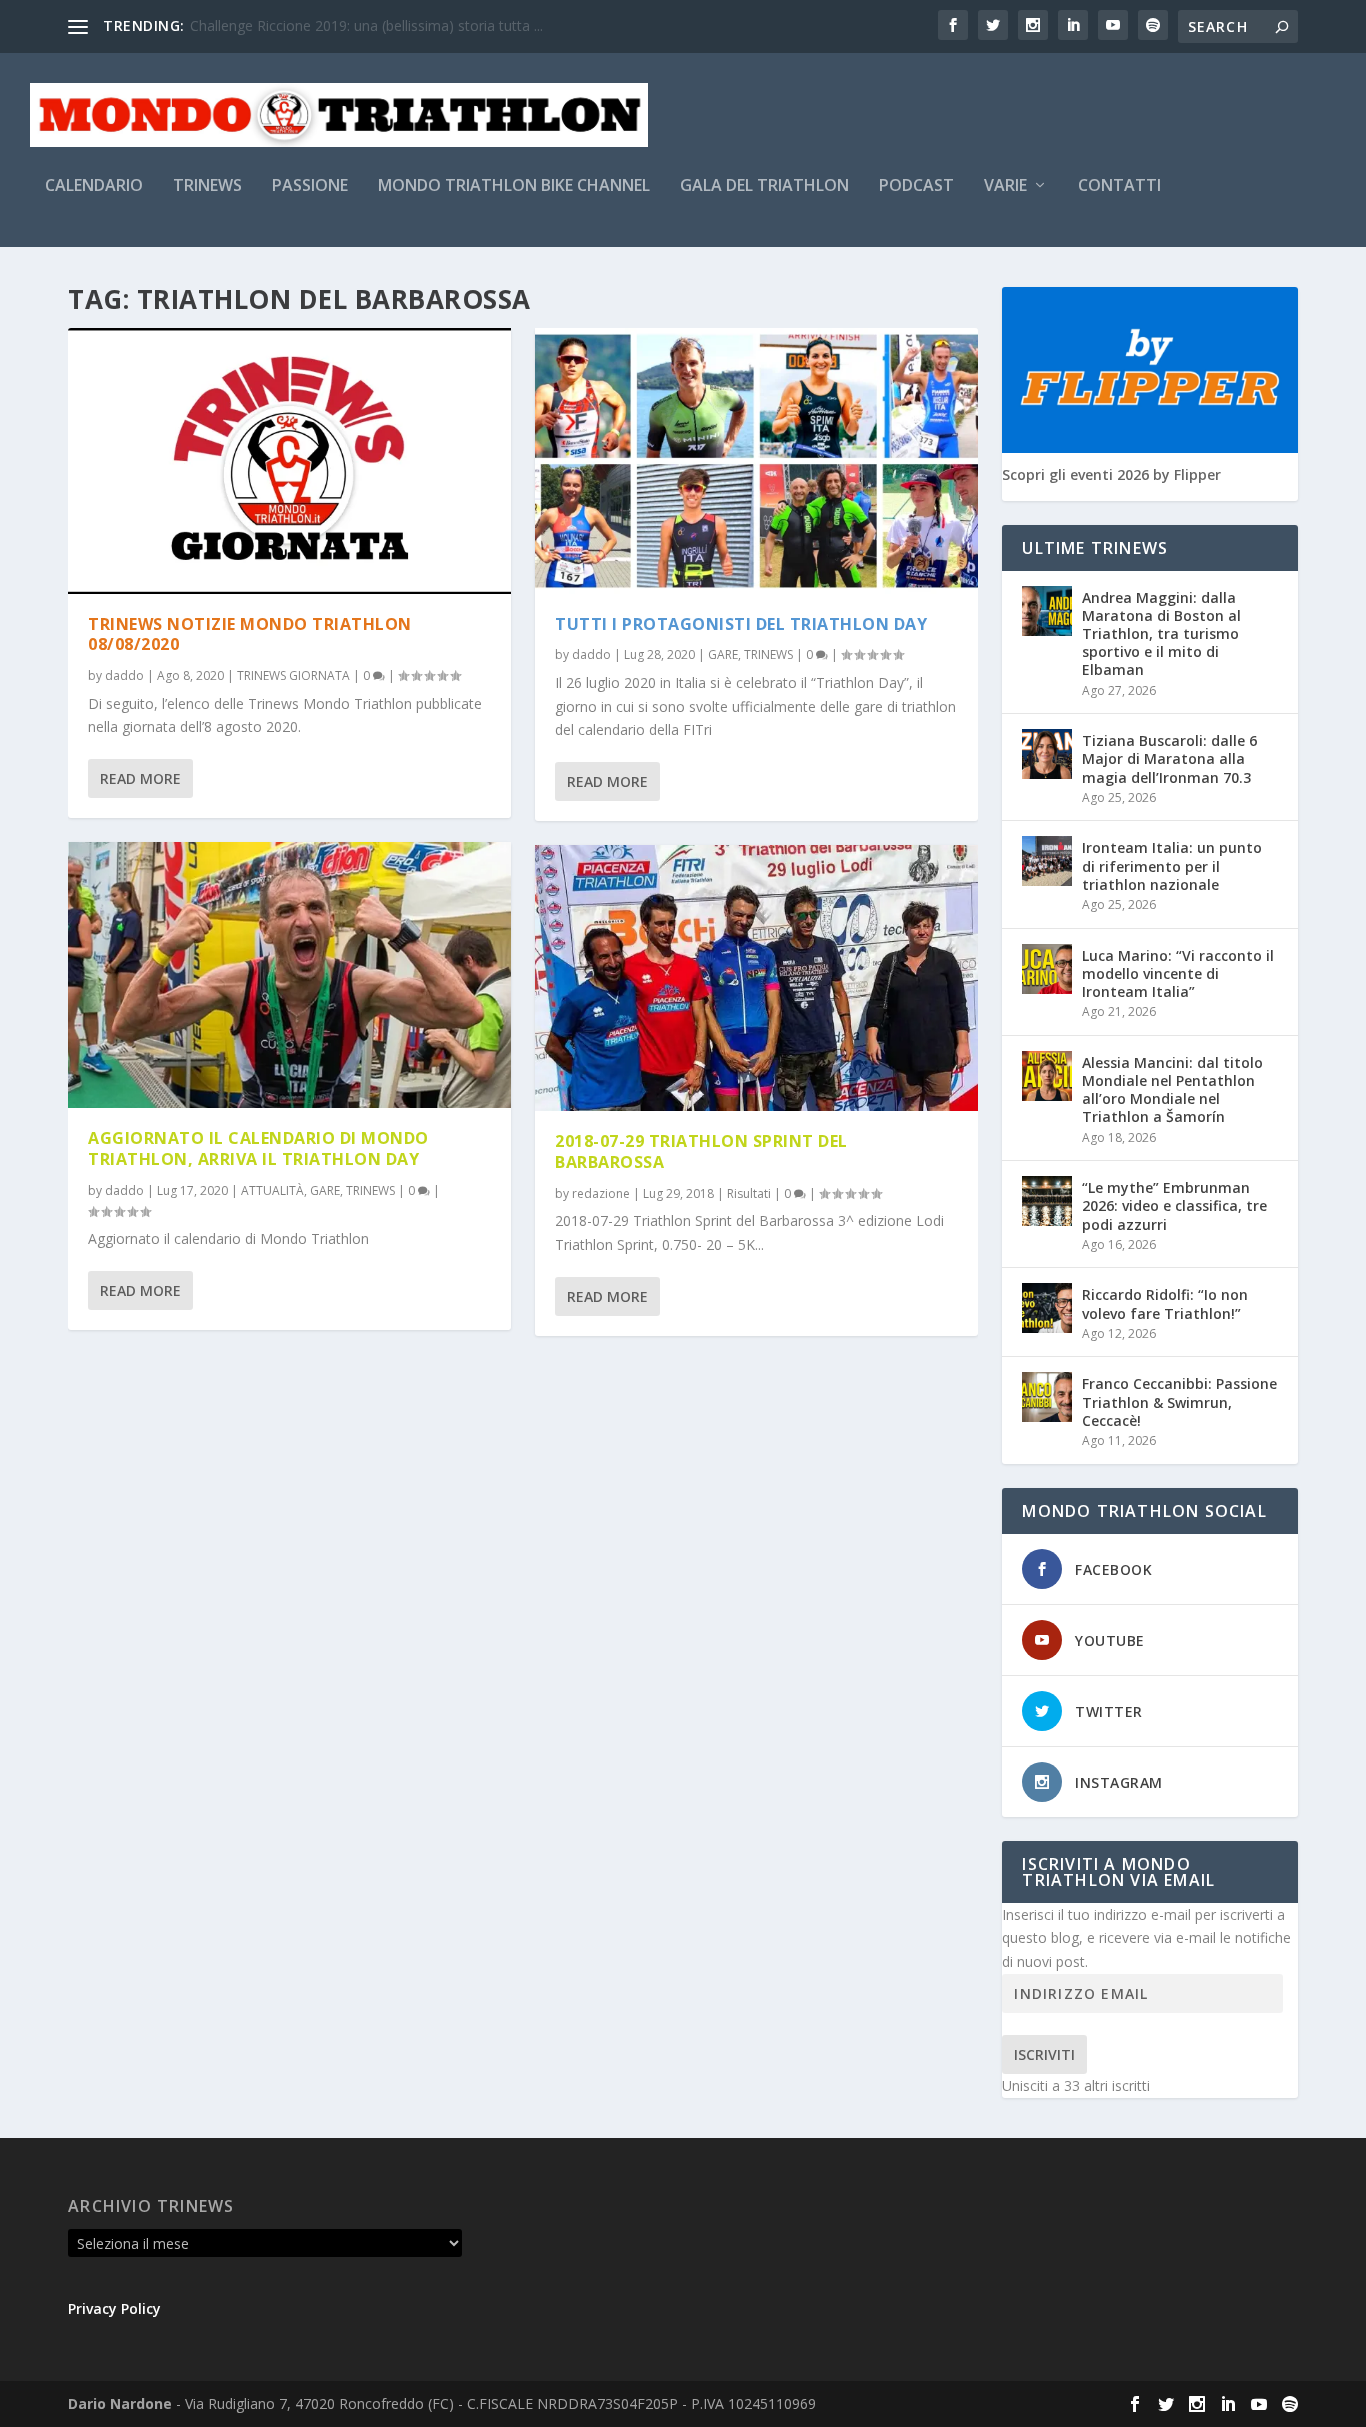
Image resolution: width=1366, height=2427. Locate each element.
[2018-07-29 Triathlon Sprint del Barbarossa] (756, 978)
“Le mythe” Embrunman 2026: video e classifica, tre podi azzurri (1174, 1205)
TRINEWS (370, 1190)
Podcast (916, 186)
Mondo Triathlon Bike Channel (514, 186)
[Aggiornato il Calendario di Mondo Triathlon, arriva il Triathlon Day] (289, 975)
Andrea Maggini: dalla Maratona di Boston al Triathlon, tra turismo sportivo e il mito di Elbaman (1161, 634)
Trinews (207, 186)
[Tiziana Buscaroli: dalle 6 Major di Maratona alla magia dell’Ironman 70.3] (1047, 754)
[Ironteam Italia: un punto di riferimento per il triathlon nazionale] (1047, 861)
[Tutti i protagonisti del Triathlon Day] (756, 461)
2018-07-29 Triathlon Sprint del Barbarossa (701, 1151)
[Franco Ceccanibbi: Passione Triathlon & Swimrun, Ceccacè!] (1047, 1397)
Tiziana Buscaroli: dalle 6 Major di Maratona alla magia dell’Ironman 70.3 (1169, 758)
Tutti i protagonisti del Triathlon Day (741, 624)
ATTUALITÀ (272, 1190)
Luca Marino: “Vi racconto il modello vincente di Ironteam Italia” (1178, 973)
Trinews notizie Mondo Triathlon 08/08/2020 (250, 634)
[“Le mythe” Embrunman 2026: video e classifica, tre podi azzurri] (1047, 1201)
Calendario (94, 186)
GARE (325, 1190)
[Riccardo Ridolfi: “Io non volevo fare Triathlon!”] (1047, 1308)
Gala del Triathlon (764, 186)
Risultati (749, 1193)
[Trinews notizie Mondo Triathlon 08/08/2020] (289, 461)
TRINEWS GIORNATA (293, 675)
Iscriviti (1044, 2054)
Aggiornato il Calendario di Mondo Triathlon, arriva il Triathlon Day (258, 1148)
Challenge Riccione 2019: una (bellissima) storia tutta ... (366, 25)
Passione (310, 186)
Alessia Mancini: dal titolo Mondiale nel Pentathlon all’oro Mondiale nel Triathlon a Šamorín (1172, 1090)
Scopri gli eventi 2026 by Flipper (1111, 474)
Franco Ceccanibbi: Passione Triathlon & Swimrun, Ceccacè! (1179, 1401)
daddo (124, 675)
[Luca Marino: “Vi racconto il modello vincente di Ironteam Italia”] (1047, 969)
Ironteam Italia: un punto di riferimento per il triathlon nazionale (1172, 865)
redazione (601, 1193)
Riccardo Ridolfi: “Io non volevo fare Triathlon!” (1165, 1303)
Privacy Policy (114, 2308)
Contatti (1119, 186)
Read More (140, 778)
